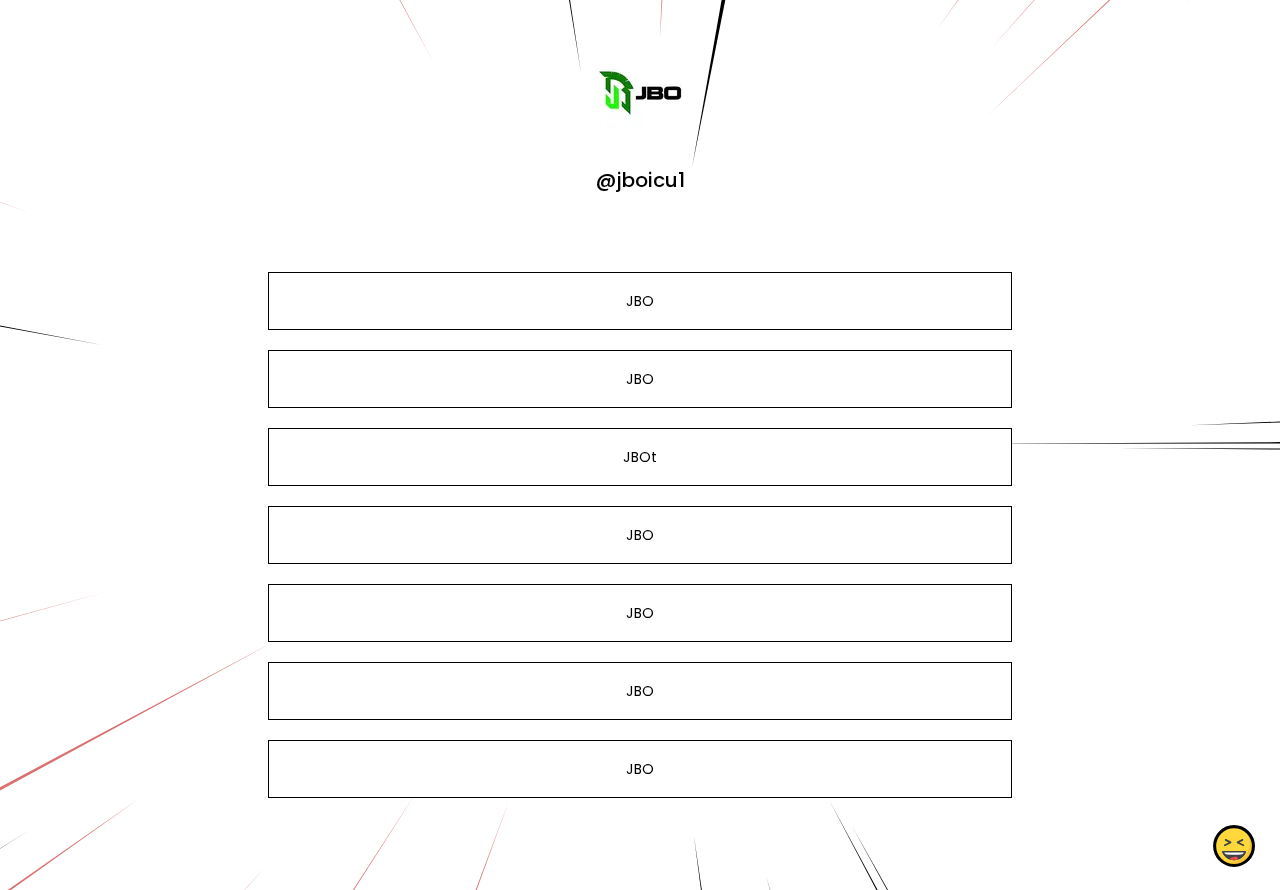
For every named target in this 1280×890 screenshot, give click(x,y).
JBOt (640, 457)
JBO (640, 301)
